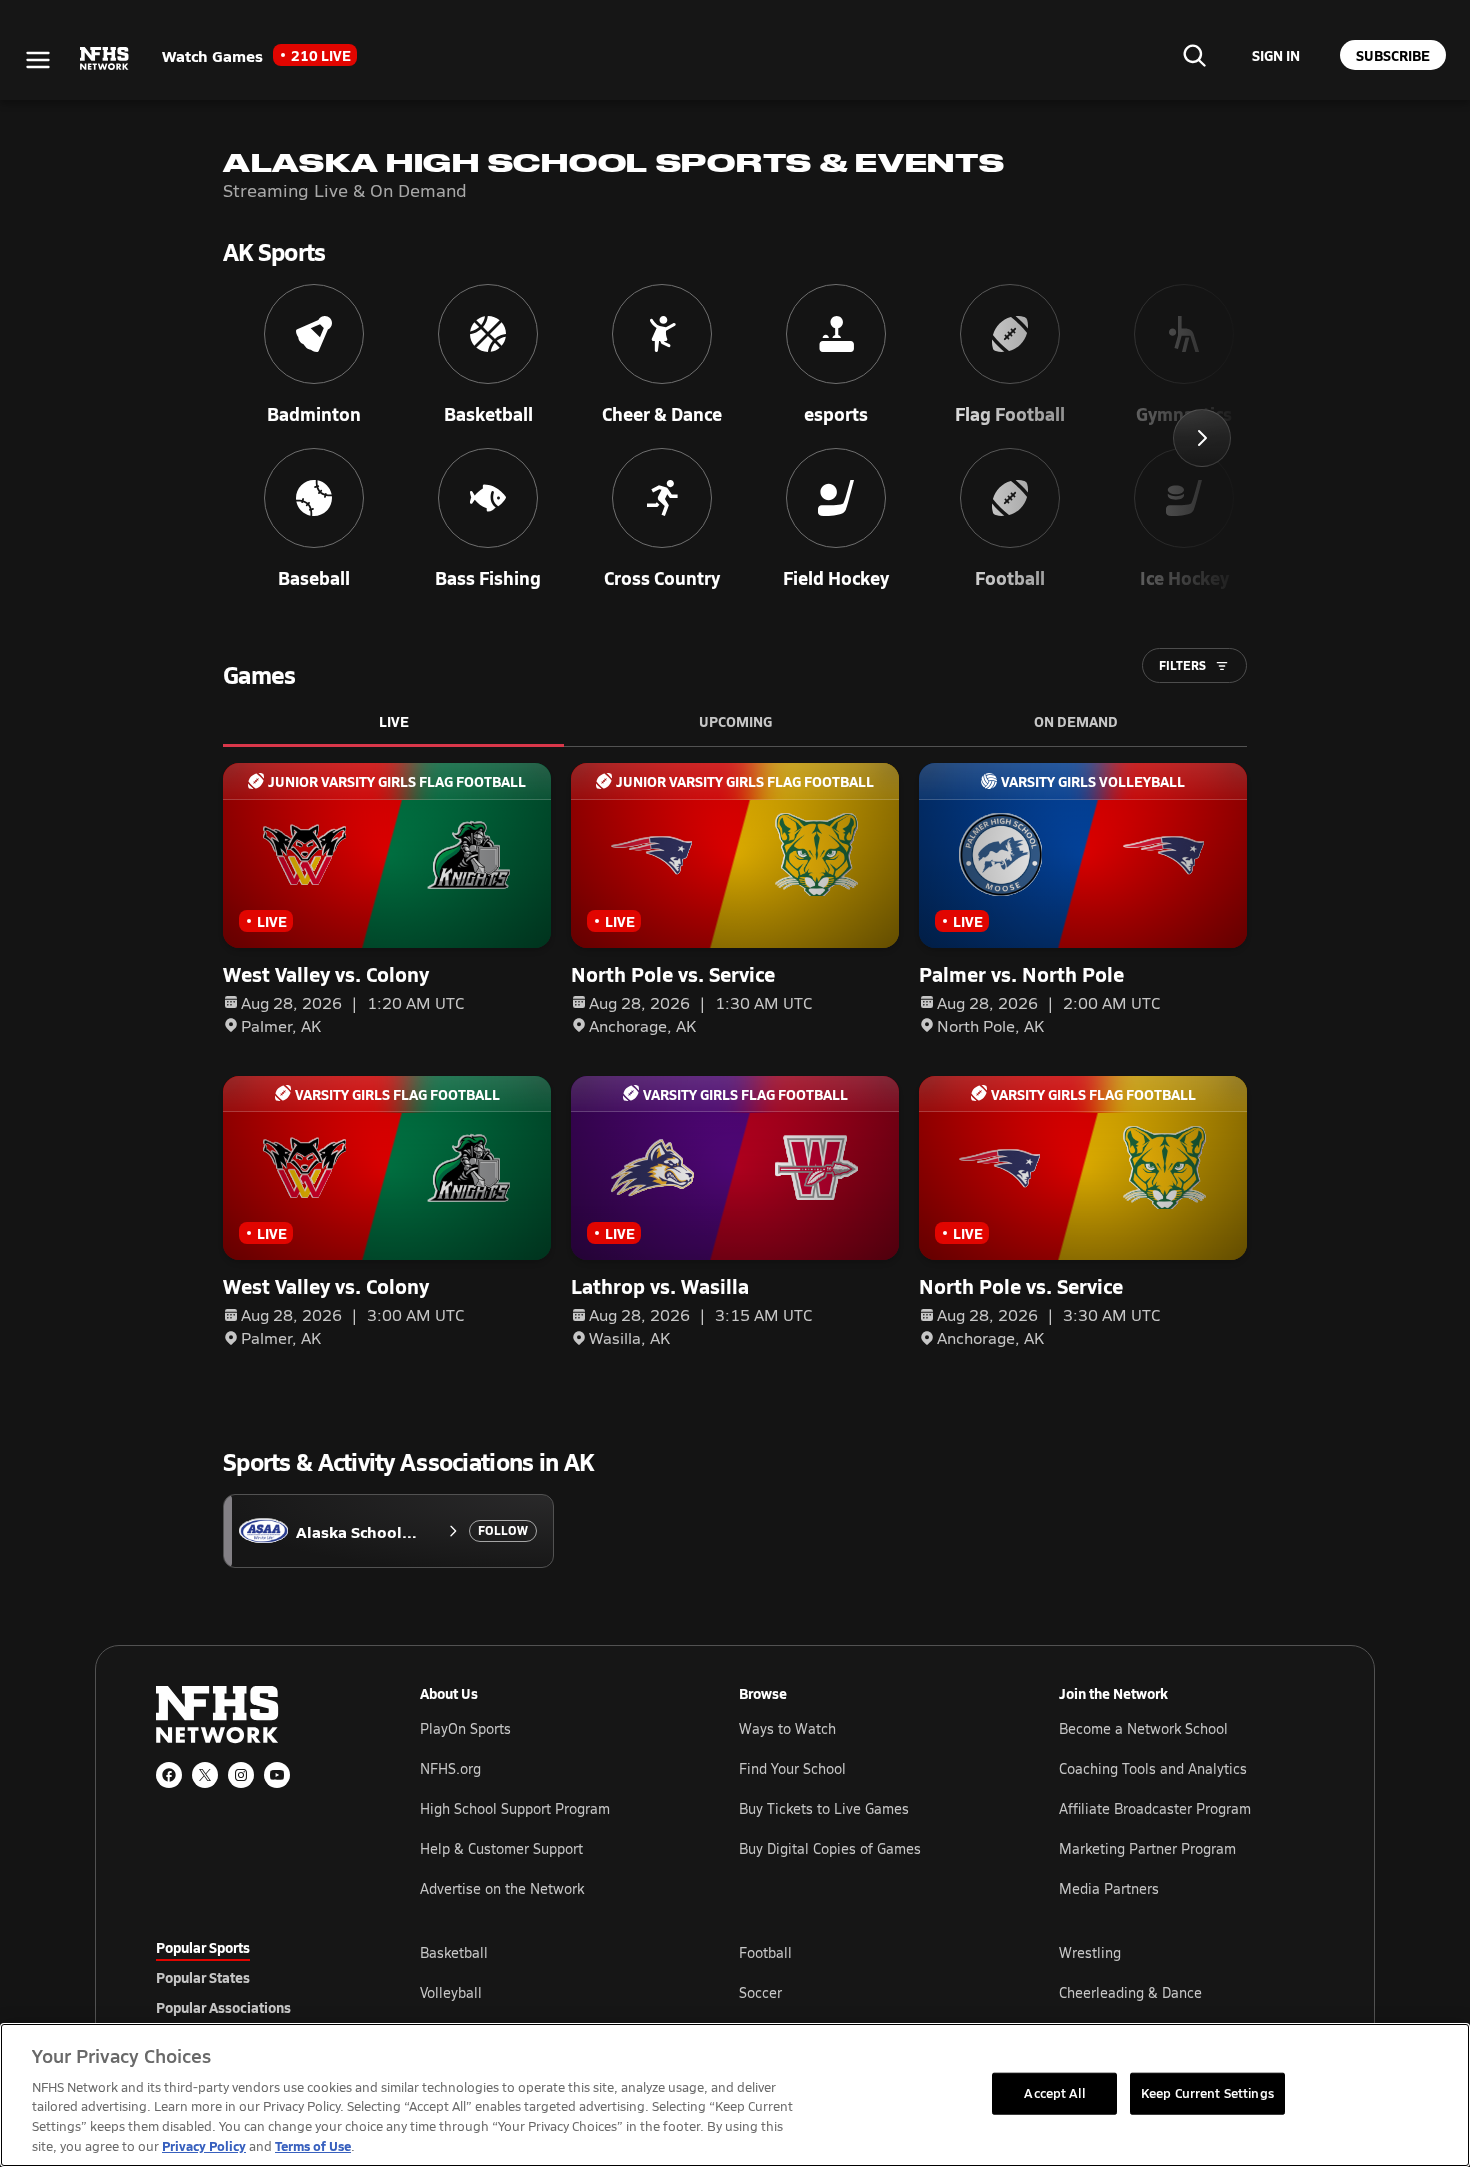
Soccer (760, 1992)
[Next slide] (1202, 438)
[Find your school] (1194, 55)
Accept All (1054, 2093)
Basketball (454, 1952)
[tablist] (256, 1977)
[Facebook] (169, 1775)
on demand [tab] (1076, 721)
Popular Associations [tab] (223, 2007)
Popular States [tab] (203, 1977)
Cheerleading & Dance (1130, 1992)
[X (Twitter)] (205, 1775)
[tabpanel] (867, 1992)
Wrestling (1090, 1952)
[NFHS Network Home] (105, 59)
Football (765, 1952)
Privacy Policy (204, 2145)
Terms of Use (313, 2145)
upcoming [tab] (735, 721)
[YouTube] (277, 1775)
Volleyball (451, 1992)
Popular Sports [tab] (203, 1947)
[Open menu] (38, 60)
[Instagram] (241, 1775)
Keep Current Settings (1207, 2093)
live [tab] (394, 721)
